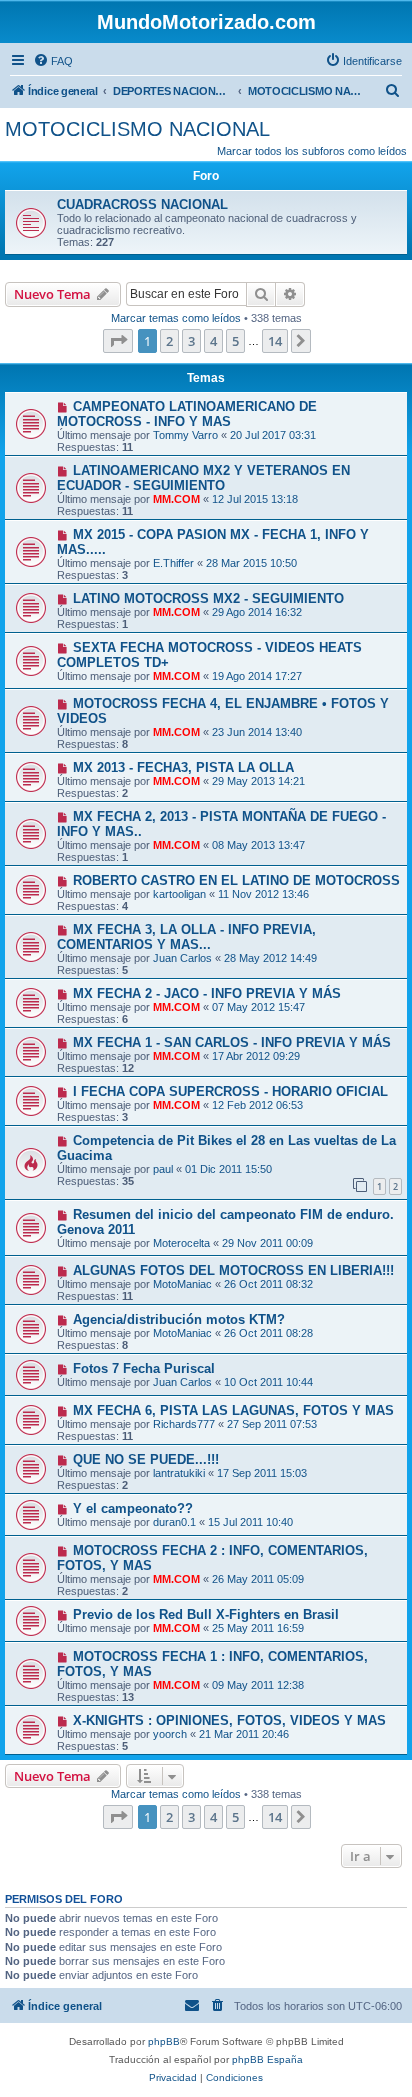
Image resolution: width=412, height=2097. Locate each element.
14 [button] (275, 341)
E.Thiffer (173, 563)
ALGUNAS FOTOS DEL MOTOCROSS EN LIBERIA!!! (233, 1270)
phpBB (164, 2041)
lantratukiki (179, 1473)
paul (163, 1169)
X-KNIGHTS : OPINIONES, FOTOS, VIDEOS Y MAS (229, 1720)
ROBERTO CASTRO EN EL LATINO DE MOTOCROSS (236, 880)
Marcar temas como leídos (176, 318)
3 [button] (191, 341)
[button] (118, 341)
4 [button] (213, 341)
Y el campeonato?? (133, 1508)
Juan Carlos (182, 958)
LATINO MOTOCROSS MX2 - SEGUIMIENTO (208, 598)
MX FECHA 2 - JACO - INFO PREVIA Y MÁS (207, 993)
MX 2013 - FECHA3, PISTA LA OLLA (183, 767)
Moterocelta (181, 1243)
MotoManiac (182, 1284)
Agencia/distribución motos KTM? (179, 1319)
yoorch (170, 1734)
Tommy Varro (185, 435)
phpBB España (267, 2059)
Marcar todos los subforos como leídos (312, 151)
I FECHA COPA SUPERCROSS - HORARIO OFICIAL (230, 1091)
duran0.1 (174, 1522)
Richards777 (184, 1424)
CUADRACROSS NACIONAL (142, 204)
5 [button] (235, 341)
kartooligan (179, 894)
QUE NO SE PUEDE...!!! (146, 1459)
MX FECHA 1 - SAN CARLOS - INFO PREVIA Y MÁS (232, 1042)
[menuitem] (53, 61)
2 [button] (169, 341)
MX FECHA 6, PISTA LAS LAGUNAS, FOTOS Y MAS (233, 1410)
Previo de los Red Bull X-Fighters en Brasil (206, 1614)
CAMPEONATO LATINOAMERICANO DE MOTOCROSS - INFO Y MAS (187, 414)
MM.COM (176, 499)
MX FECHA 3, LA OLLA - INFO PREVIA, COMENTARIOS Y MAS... (186, 937)
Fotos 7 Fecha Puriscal (144, 1368)
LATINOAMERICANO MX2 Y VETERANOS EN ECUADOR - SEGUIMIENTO (203, 478)
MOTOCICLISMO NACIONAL (137, 129)
